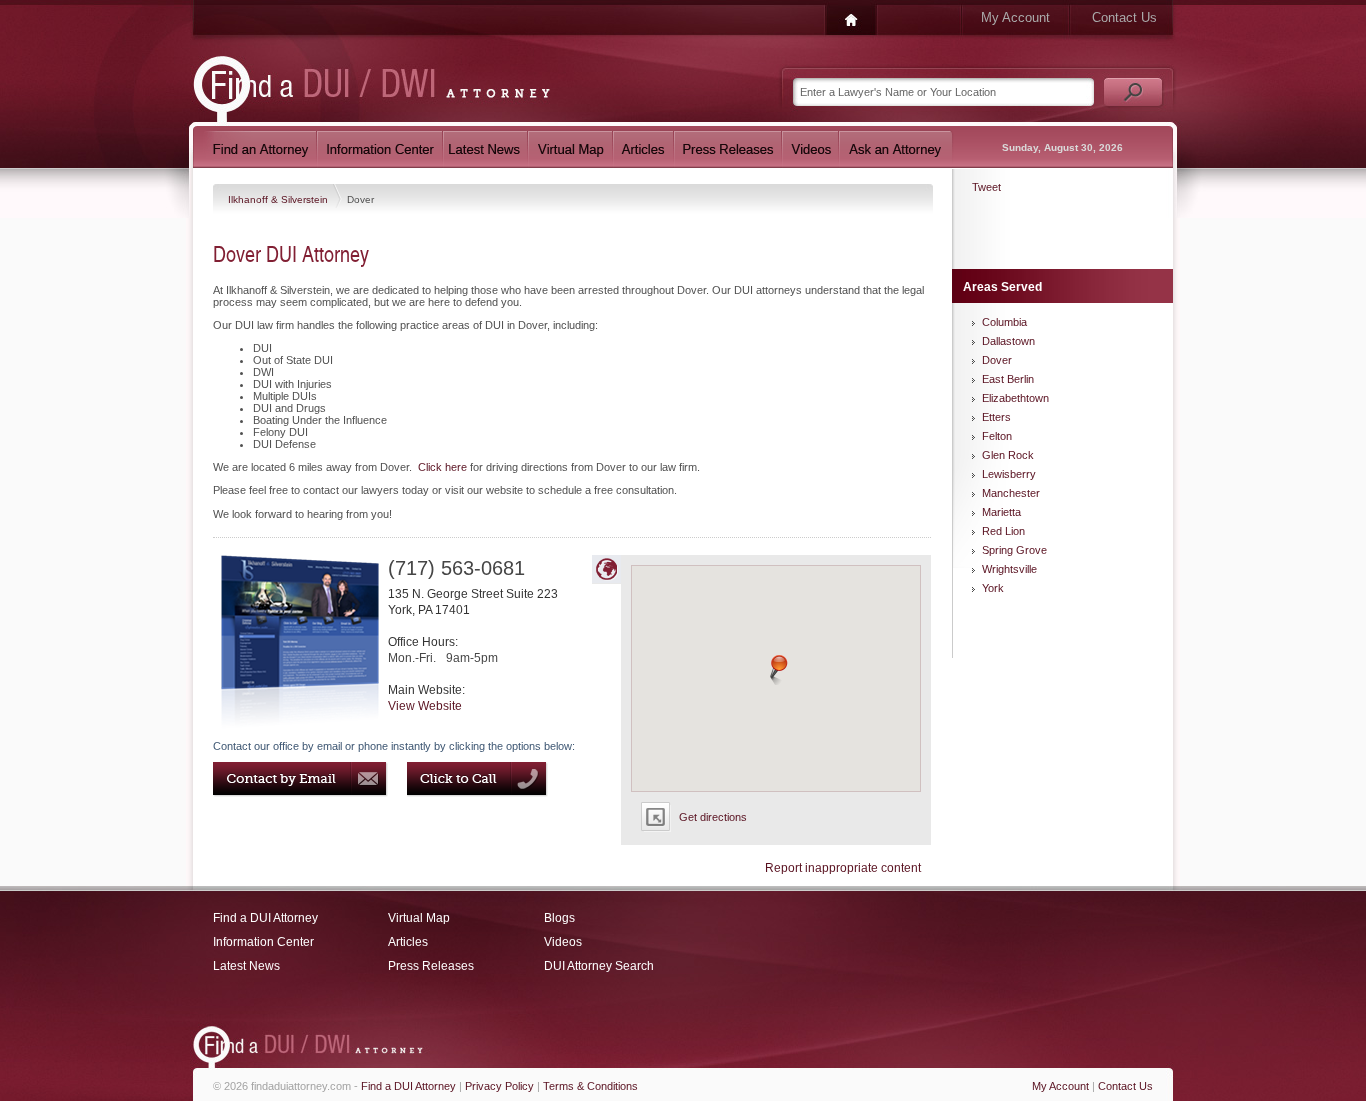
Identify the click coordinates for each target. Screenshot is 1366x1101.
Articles (408, 942)
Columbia (1004, 322)
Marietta (1001, 512)
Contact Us (1124, 17)
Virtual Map (419, 918)
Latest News (246, 966)
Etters (996, 417)
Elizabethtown (1015, 398)
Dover (997, 360)
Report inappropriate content (843, 868)
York (993, 588)
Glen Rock (1008, 455)
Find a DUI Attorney (265, 918)
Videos (563, 942)
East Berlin (1008, 379)
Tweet (986, 187)
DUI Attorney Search (599, 966)
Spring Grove (1014, 550)
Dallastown (1008, 341)
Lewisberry (1009, 474)
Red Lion (1003, 531)
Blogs (559, 918)
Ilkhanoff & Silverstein (279, 199)
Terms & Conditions (590, 1086)
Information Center (263, 942)
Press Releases (431, 966)
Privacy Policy (499, 1086)
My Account (1015, 17)
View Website (425, 706)
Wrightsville (1009, 569)
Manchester (1011, 493)
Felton (997, 436)
